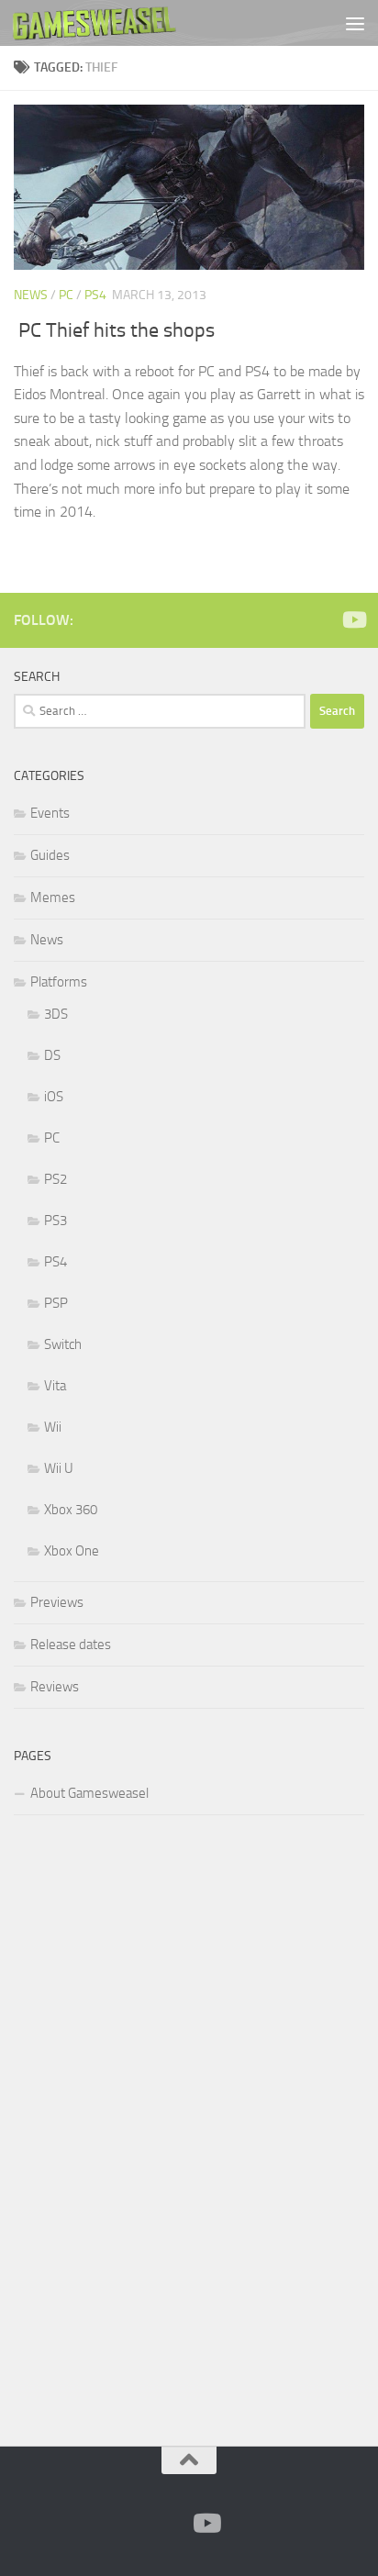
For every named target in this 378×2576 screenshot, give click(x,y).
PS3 (56, 1221)
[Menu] (355, 23)
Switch (63, 1344)
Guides (50, 855)
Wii (53, 1427)
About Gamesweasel (89, 1793)
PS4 (95, 295)
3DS (56, 1014)
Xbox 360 (71, 1510)
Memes (53, 898)
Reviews (55, 1687)
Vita (55, 1386)
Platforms (59, 982)
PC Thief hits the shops (117, 330)
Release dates (71, 1645)
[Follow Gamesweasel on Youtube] (353, 619)
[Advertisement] (151, 2127)
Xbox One (72, 1551)
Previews (57, 1602)
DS (52, 1055)
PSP (56, 1303)
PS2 (56, 1179)
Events (50, 813)
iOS (54, 1097)
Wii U (59, 1468)
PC (66, 295)
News (31, 295)
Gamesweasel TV (94, 23)
